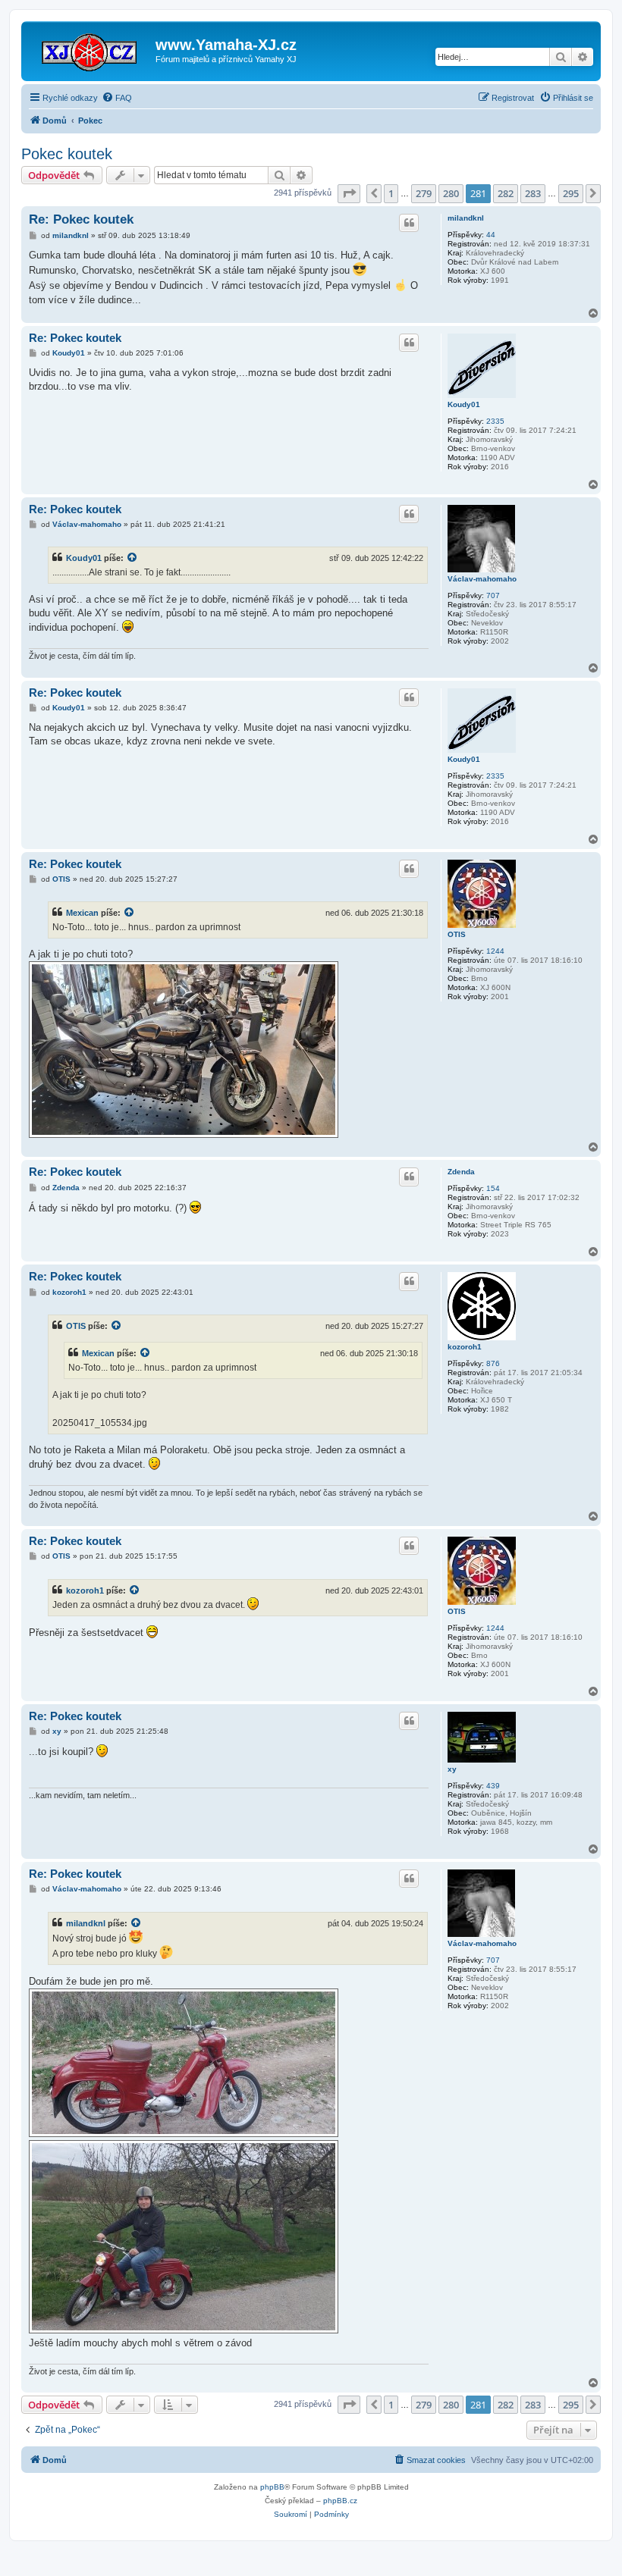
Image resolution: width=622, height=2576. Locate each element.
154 (493, 1188)
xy (452, 1769)
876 (493, 1363)
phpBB (272, 2487)
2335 (495, 421)
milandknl (466, 218)
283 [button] (533, 193)
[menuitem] (117, 98)
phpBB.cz (340, 2501)
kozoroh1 (465, 1347)
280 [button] (451, 193)
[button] (349, 193)
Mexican (82, 913)
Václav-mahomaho (482, 579)
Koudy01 (464, 404)
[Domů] (90, 49)
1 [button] (391, 193)
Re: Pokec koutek (81, 219)
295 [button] (571, 193)
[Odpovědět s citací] (409, 223)
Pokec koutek (67, 154)
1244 (495, 951)
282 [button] (506, 193)
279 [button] (424, 193)
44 (491, 235)
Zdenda (461, 1172)
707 (493, 595)
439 (493, 1786)
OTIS (457, 934)
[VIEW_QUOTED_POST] (133, 558)
